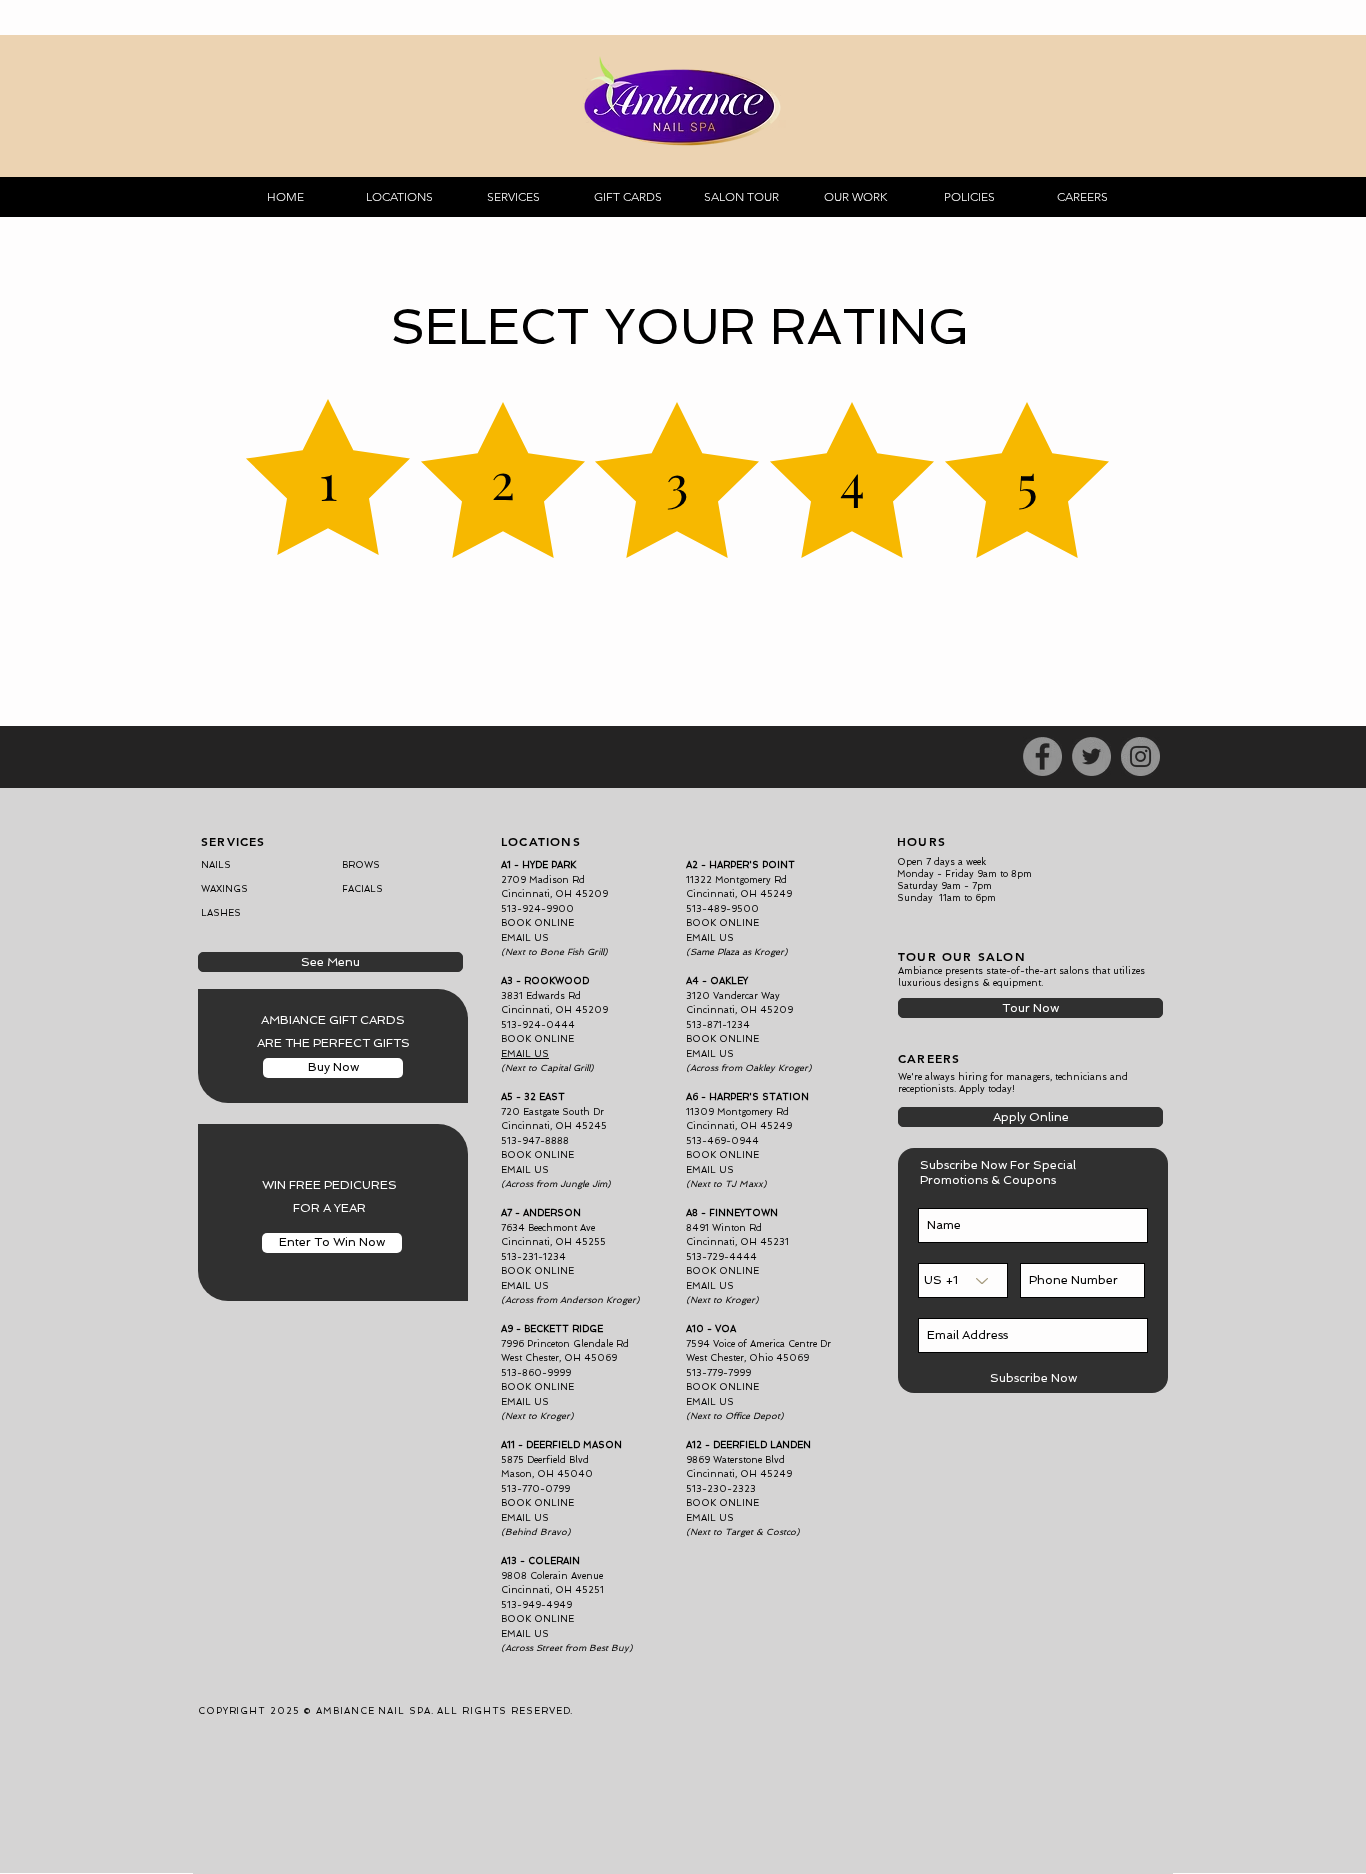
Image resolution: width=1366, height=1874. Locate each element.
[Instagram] (1140, 756)
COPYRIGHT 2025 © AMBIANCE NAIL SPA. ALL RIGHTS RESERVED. (385, 1711)
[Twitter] (1091, 756)
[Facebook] (1042, 756)
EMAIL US (710, 1054)
